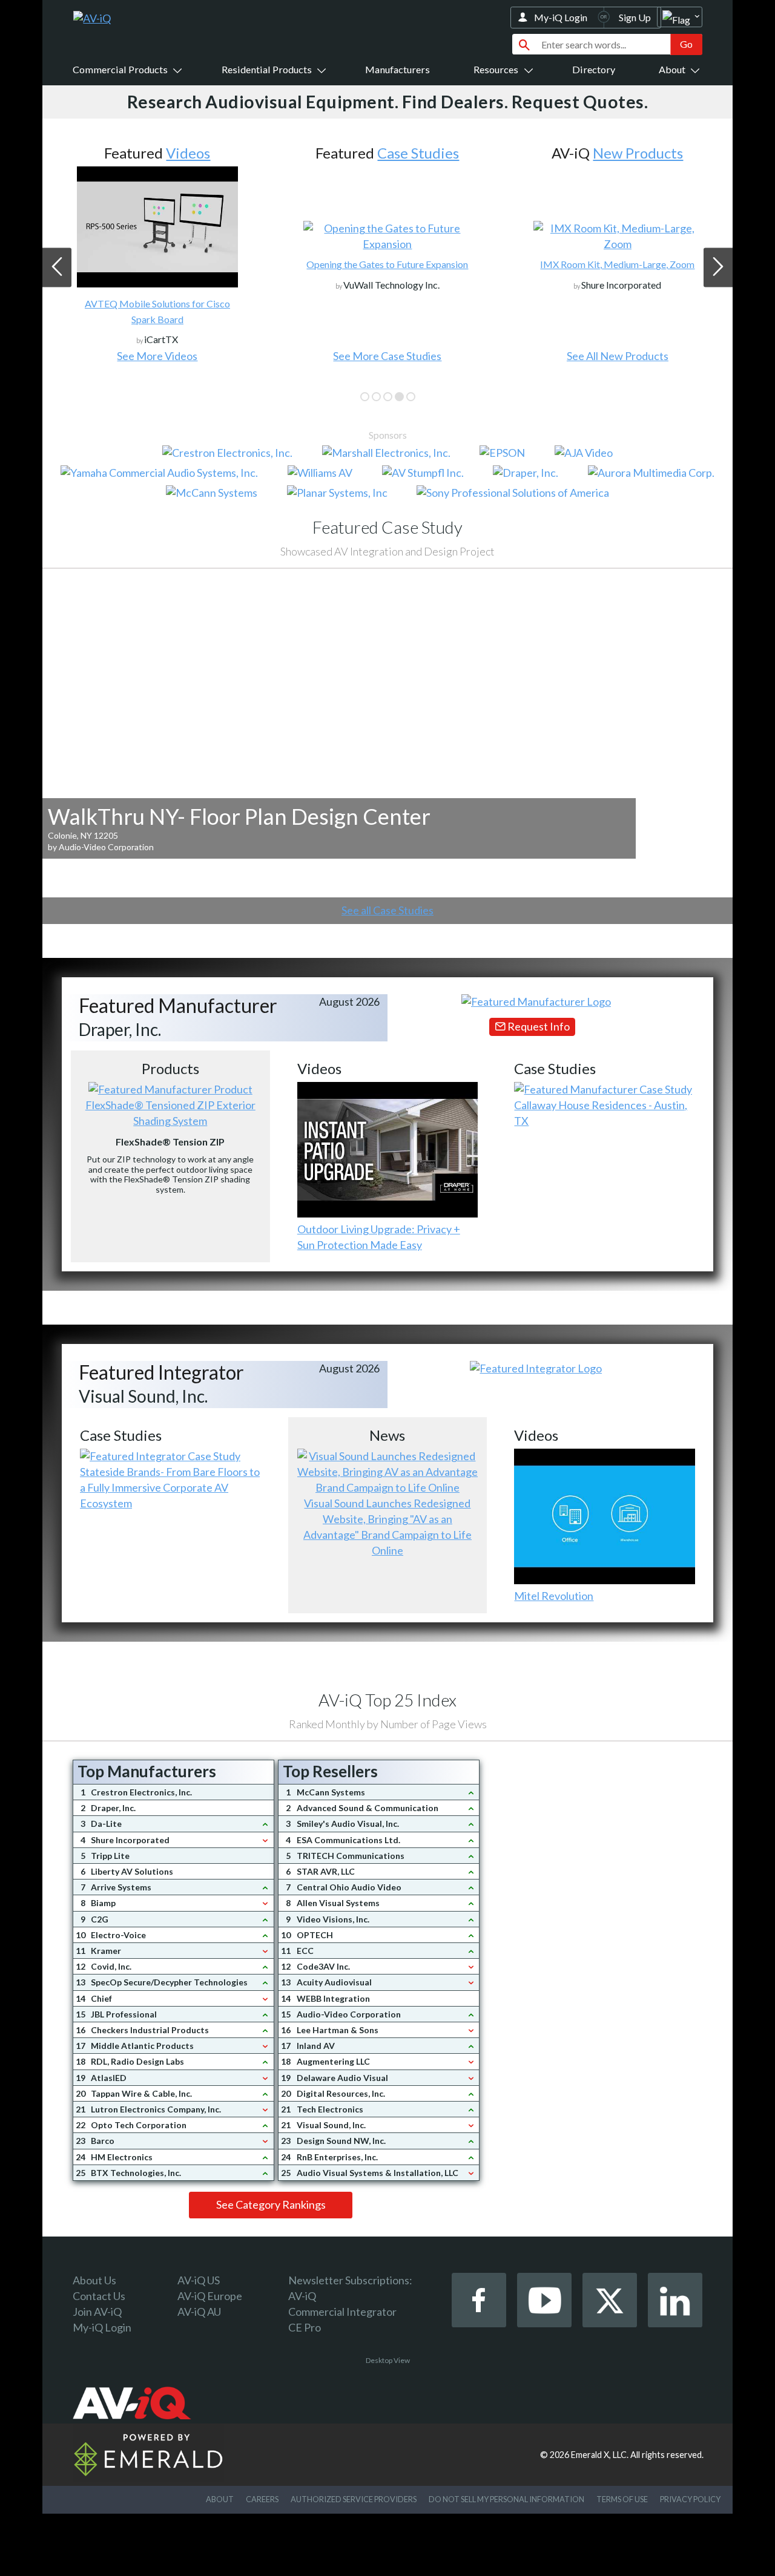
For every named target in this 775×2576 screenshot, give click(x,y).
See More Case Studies (387, 356)
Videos (188, 153)
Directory (594, 69)
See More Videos (157, 356)
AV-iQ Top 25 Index (387, 1700)
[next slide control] (718, 267)
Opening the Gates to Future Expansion (387, 264)
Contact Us (99, 2296)
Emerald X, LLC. (600, 2455)
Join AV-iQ (97, 2312)
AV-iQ (302, 2296)
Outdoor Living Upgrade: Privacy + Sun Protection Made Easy (379, 1237)
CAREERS (262, 2499)
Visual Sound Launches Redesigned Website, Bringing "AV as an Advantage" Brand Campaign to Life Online (387, 1527)
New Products (638, 153)
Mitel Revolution (554, 1596)
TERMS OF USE (622, 2499)
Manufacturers (397, 69)
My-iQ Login (561, 17)
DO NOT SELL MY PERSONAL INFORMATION (506, 2499)
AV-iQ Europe (210, 2296)
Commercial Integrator (342, 2312)
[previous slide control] (57, 267)
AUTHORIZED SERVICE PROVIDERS (354, 2499)
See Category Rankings (271, 2204)
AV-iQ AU (199, 2312)
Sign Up (635, 17)
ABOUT (220, 2499)
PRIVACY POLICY (690, 2499)
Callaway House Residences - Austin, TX (601, 1113)
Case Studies (418, 153)
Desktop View (388, 2360)
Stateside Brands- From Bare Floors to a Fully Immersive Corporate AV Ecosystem (170, 1487)
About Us (94, 2280)
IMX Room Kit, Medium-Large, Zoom (617, 264)
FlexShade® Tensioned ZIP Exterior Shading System (170, 1113)
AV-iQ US (199, 2280)
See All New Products (618, 356)
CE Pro (305, 2327)
